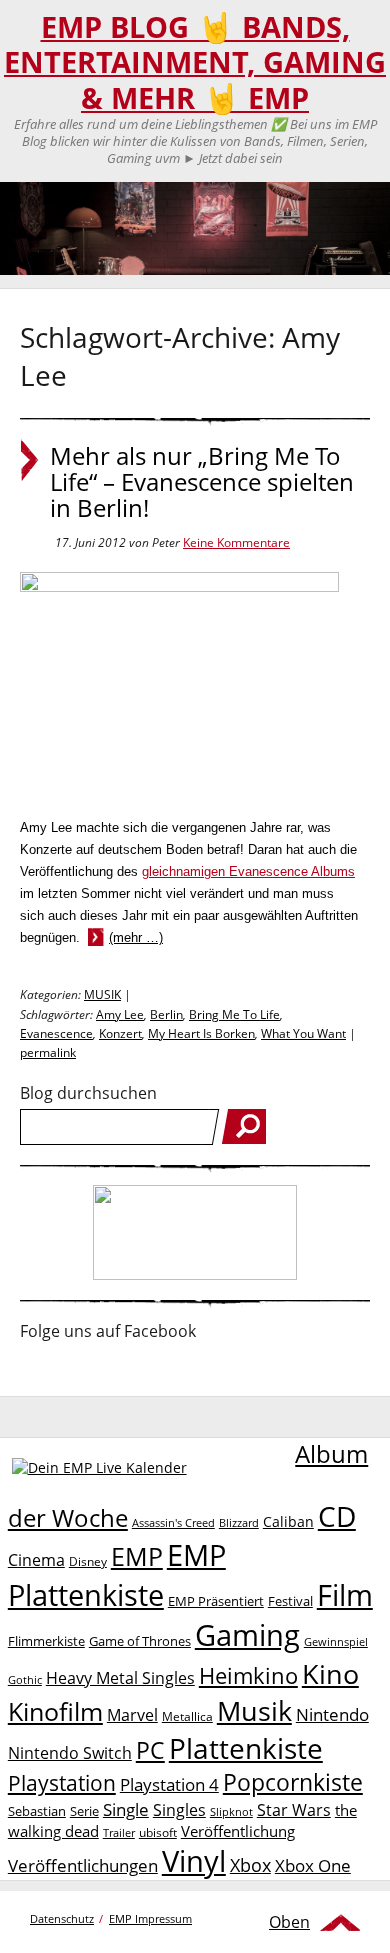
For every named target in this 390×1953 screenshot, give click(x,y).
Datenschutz (62, 1918)
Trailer (119, 1832)
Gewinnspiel (336, 1641)
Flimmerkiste (46, 1641)
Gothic (25, 1679)
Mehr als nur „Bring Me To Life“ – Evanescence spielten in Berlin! (202, 482)
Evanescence (56, 1033)
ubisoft (158, 1832)
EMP (137, 1556)
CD (337, 1516)
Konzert (120, 1033)
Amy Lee (120, 1014)
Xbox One (313, 1865)
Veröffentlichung (238, 1831)
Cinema (36, 1560)
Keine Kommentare (236, 542)
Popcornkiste (293, 1782)
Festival (290, 1601)
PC (150, 1750)
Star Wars (294, 1810)
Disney (88, 1561)
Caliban (288, 1521)
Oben (289, 1922)
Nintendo (332, 1714)
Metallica (187, 1716)
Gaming (247, 1635)
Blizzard (239, 1523)
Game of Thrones (140, 1641)
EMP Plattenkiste (117, 1575)
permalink (48, 1052)
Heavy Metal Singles (120, 1677)
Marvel (132, 1714)
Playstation (62, 1783)
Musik (254, 1710)
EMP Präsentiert (216, 1601)
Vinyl (194, 1860)
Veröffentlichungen (83, 1865)
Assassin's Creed (173, 1523)
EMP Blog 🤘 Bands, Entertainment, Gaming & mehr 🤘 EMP (195, 62)
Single (126, 1809)
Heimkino (248, 1675)
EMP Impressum (150, 1918)
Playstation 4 (169, 1784)
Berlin (166, 1014)
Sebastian (37, 1811)
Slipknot (231, 1811)
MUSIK (102, 994)
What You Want (303, 1033)
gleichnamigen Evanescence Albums (248, 871)
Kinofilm (55, 1711)
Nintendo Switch (70, 1753)
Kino (330, 1673)
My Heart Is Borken (201, 1033)
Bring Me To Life (234, 1014)
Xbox (250, 1865)
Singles (179, 1809)
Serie (84, 1811)
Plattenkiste (246, 1748)
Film (345, 1595)
